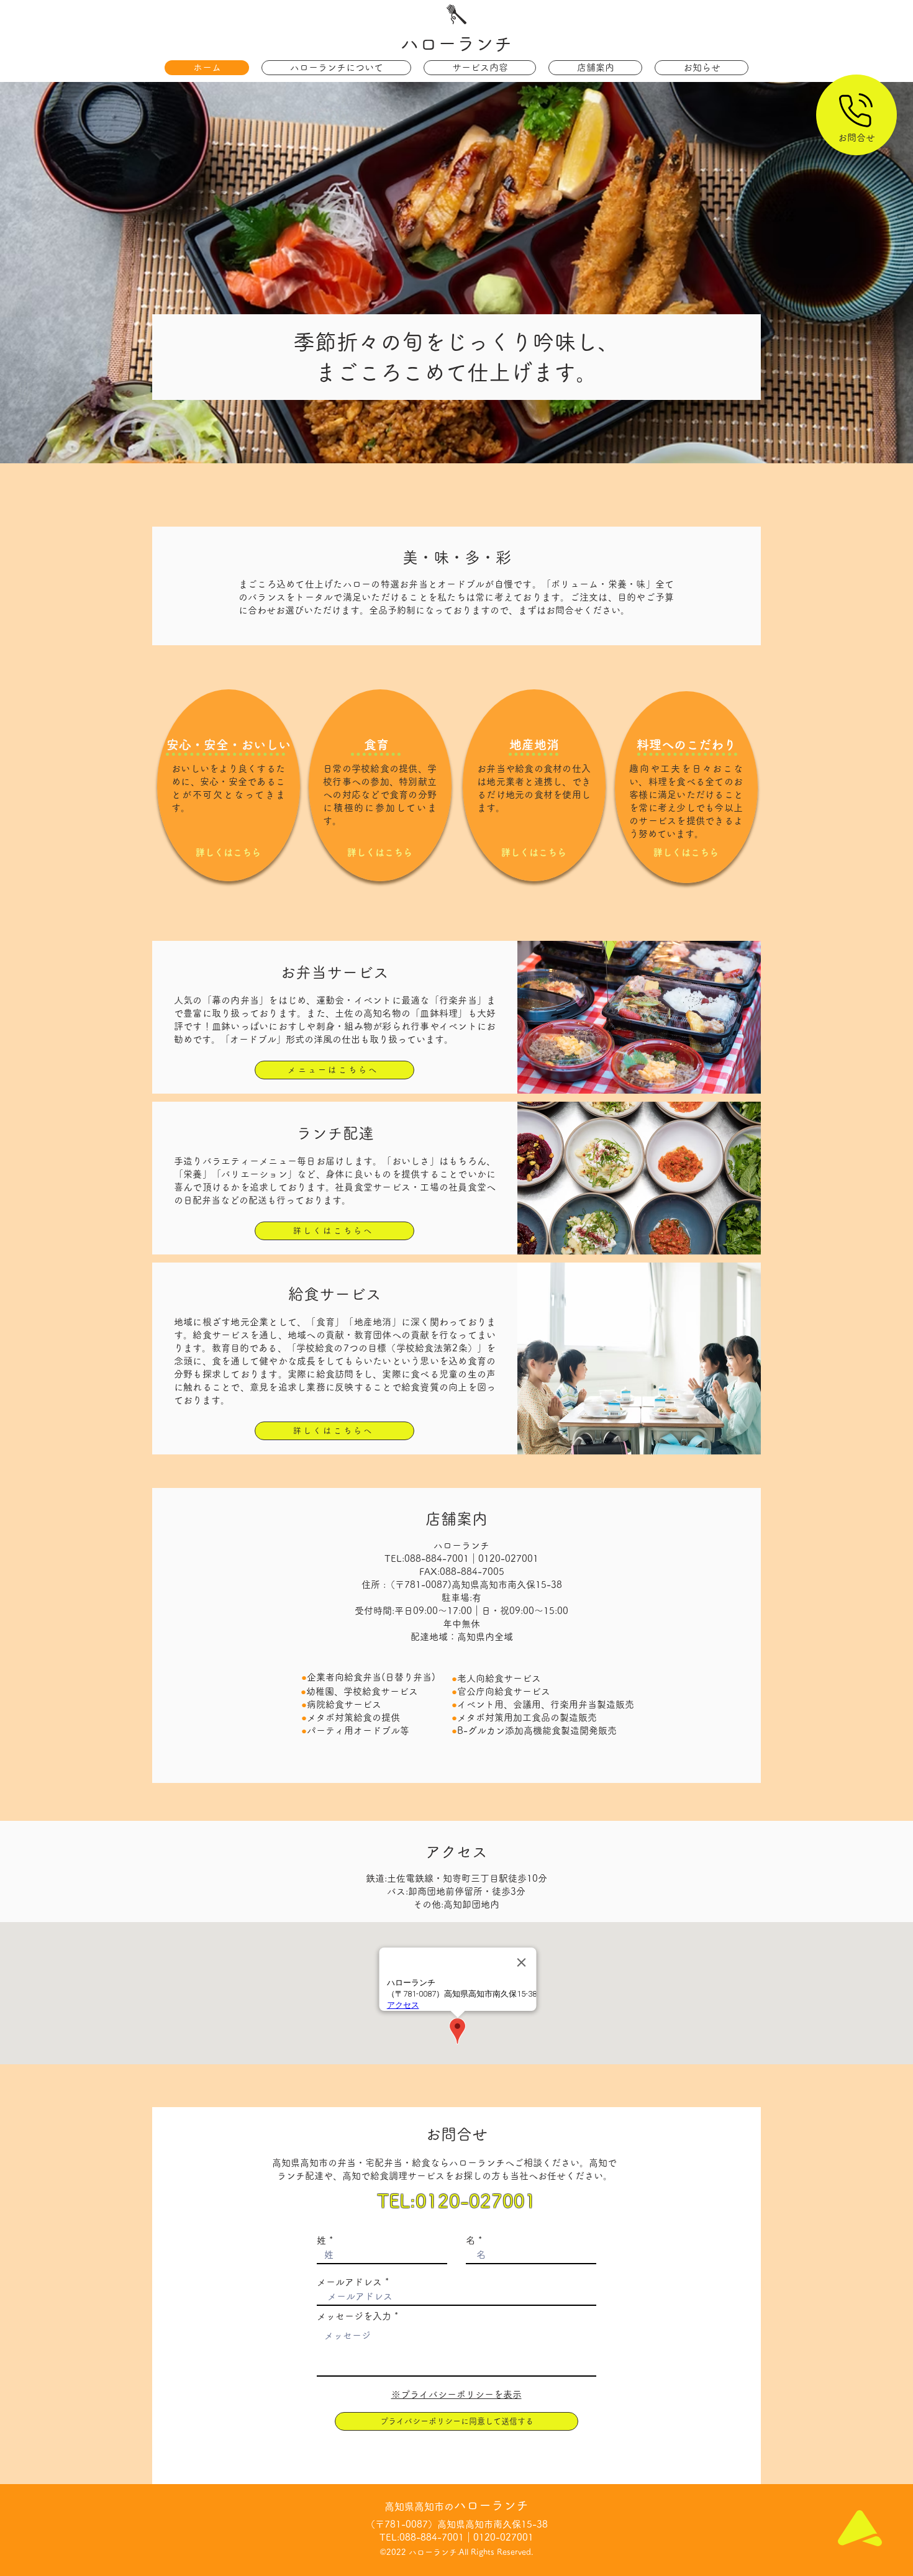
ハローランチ (457, 43)
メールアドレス (349, 2282)
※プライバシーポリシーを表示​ (457, 2394)
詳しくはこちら (228, 852)
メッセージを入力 (354, 2316)
